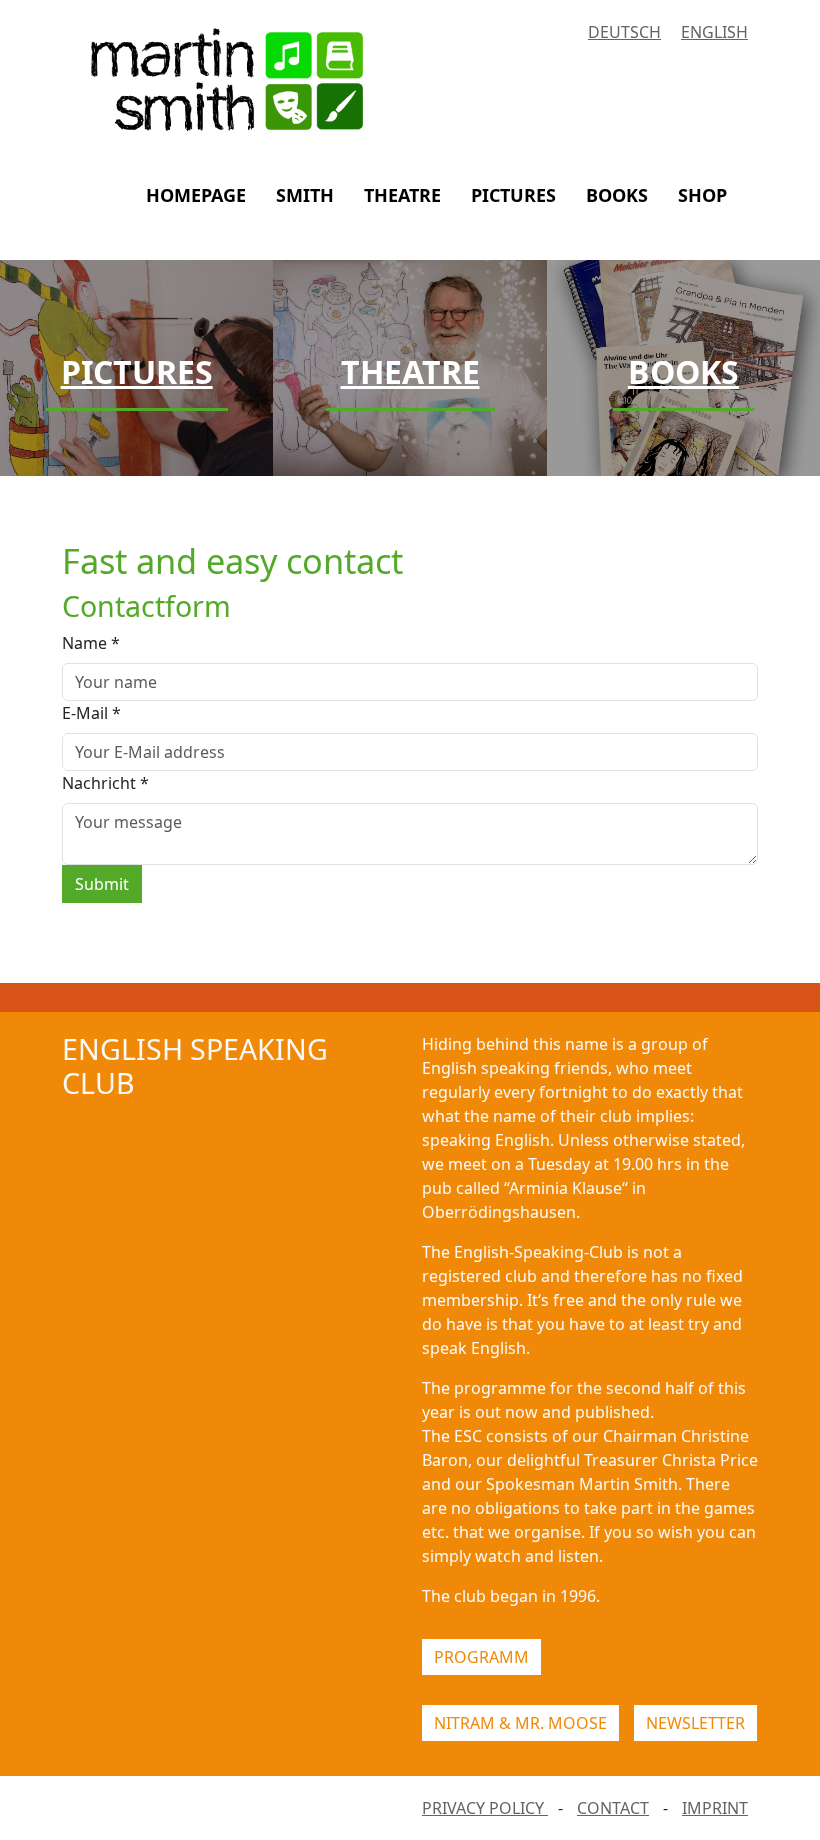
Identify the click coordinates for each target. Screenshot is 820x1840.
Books (683, 371)
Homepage (196, 195)
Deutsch (624, 32)
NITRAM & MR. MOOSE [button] (520, 1723)
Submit (102, 884)
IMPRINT (715, 1808)
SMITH (305, 195)
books (617, 195)
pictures (513, 195)
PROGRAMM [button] (481, 1657)
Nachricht (105, 783)
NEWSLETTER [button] (695, 1723)
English (714, 32)
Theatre (402, 195)
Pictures (137, 371)
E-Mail (91, 713)
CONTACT (613, 1808)
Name (91, 643)
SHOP (702, 195)
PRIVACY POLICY (485, 1808)
